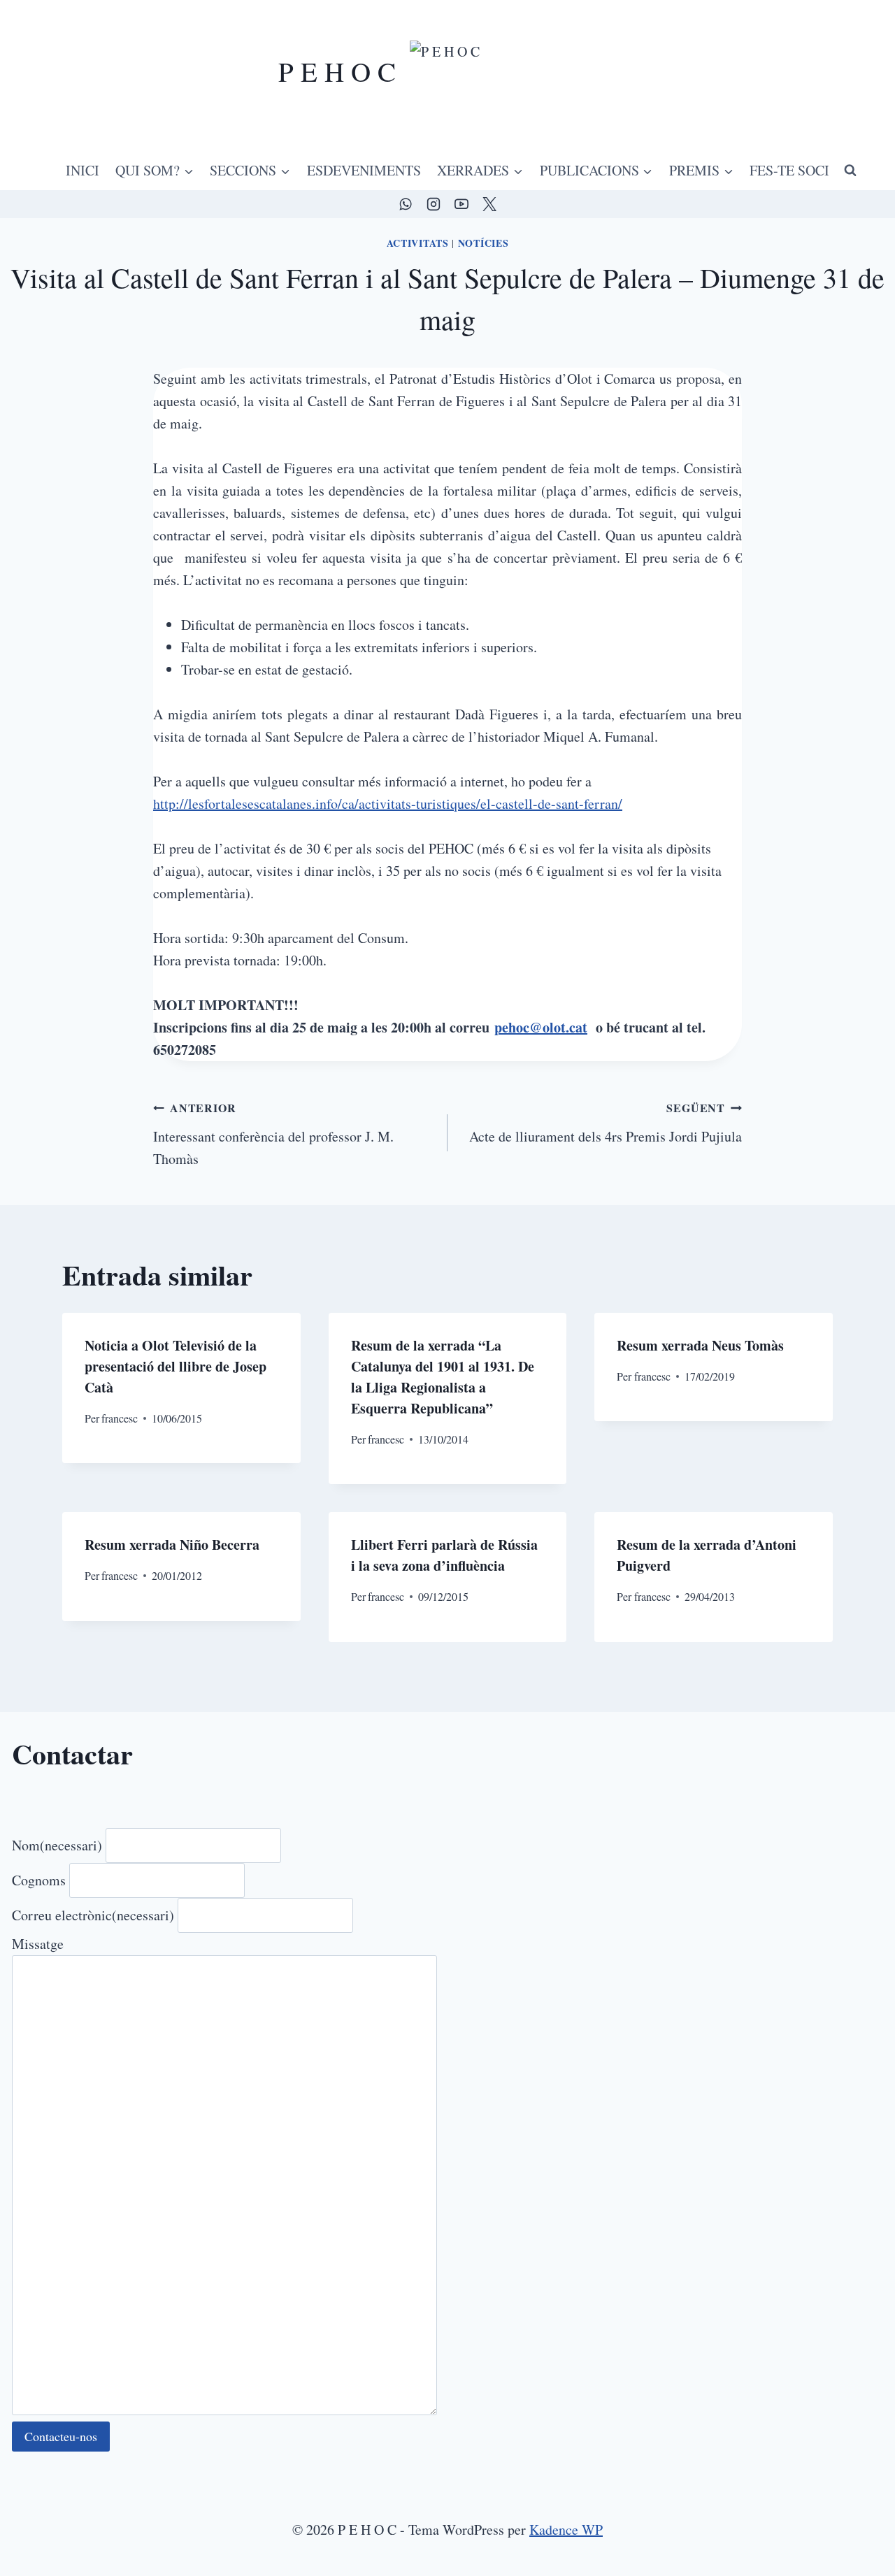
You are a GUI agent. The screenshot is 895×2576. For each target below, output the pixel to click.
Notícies (484, 243)
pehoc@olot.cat (541, 1027)
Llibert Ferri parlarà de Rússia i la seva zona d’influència (444, 1555)
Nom (57, 1845)
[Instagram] (434, 204)
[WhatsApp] (406, 204)
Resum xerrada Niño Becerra (172, 1545)
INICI (83, 170)
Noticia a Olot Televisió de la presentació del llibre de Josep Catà (176, 1366)
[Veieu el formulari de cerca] (850, 171)
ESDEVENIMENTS (364, 170)
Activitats (418, 243)
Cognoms (39, 1880)
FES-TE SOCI (789, 170)
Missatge (38, 1944)
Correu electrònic (93, 1915)
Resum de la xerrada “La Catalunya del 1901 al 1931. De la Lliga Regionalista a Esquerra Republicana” (443, 1377)
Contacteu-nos (61, 2436)
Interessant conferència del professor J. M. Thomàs (273, 1134)
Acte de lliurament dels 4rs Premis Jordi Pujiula (606, 1123)
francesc (120, 1418)
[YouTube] (461, 204)
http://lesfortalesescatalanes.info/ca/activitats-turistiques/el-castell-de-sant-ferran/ (388, 804)
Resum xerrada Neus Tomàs (700, 1345)
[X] (489, 204)
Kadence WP (566, 2530)
